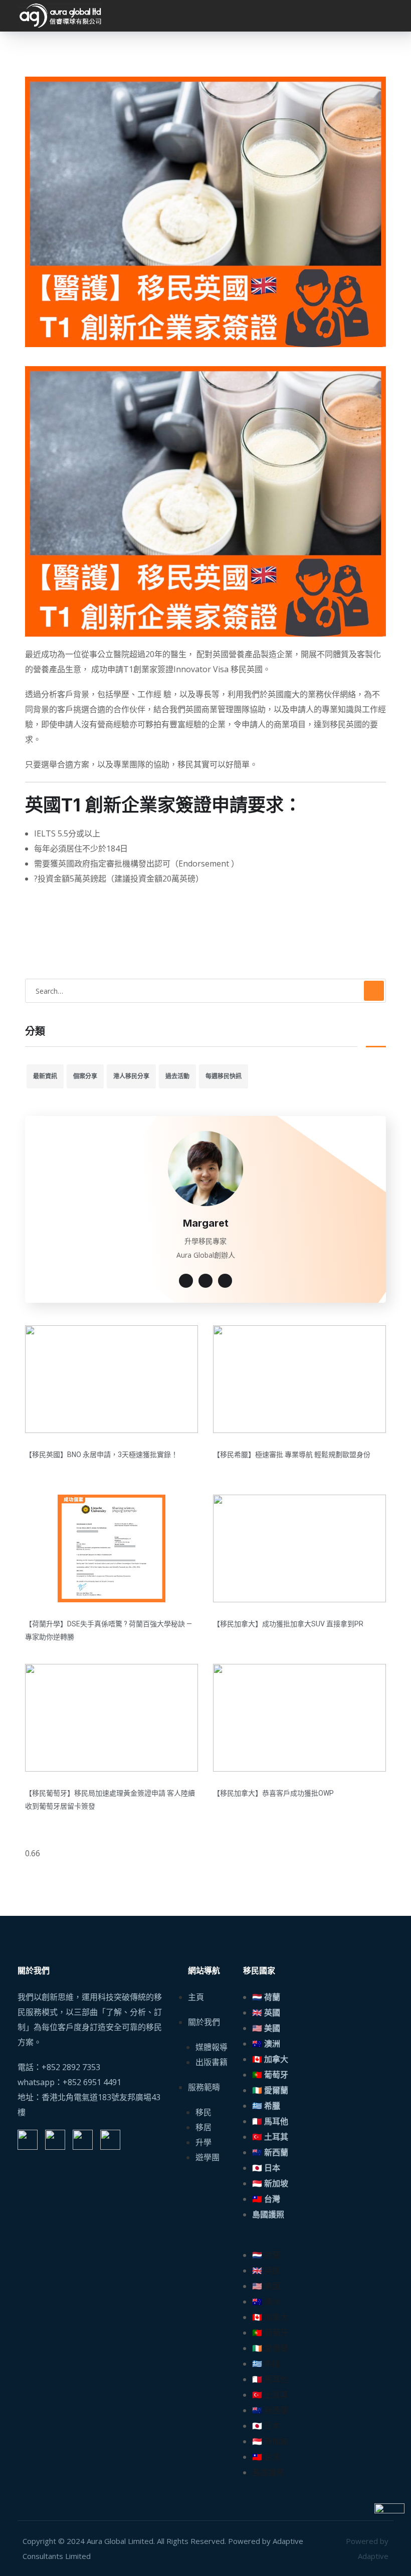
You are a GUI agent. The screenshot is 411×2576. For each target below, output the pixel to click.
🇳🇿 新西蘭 (270, 2153)
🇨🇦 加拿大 (270, 2059)
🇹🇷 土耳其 (270, 2137)
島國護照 (268, 2215)
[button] (318, 2240)
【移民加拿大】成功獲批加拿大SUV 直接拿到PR (288, 1624)
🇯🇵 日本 (266, 2168)
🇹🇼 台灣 (266, 2199)
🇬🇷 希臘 (266, 2106)
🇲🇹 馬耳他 (270, 2121)
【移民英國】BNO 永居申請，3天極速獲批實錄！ (101, 1455)
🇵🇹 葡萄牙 (270, 2075)
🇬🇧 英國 (266, 2013)
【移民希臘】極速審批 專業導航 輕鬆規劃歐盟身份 (292, 1455)
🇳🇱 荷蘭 (266, 1997)
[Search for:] (205, 991)
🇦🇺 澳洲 (266, 2044)
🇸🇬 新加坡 (270, 2184)
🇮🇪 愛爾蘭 (270, 2090)
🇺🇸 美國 (266, 2028)
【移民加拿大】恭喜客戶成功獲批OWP (273, 1793)
